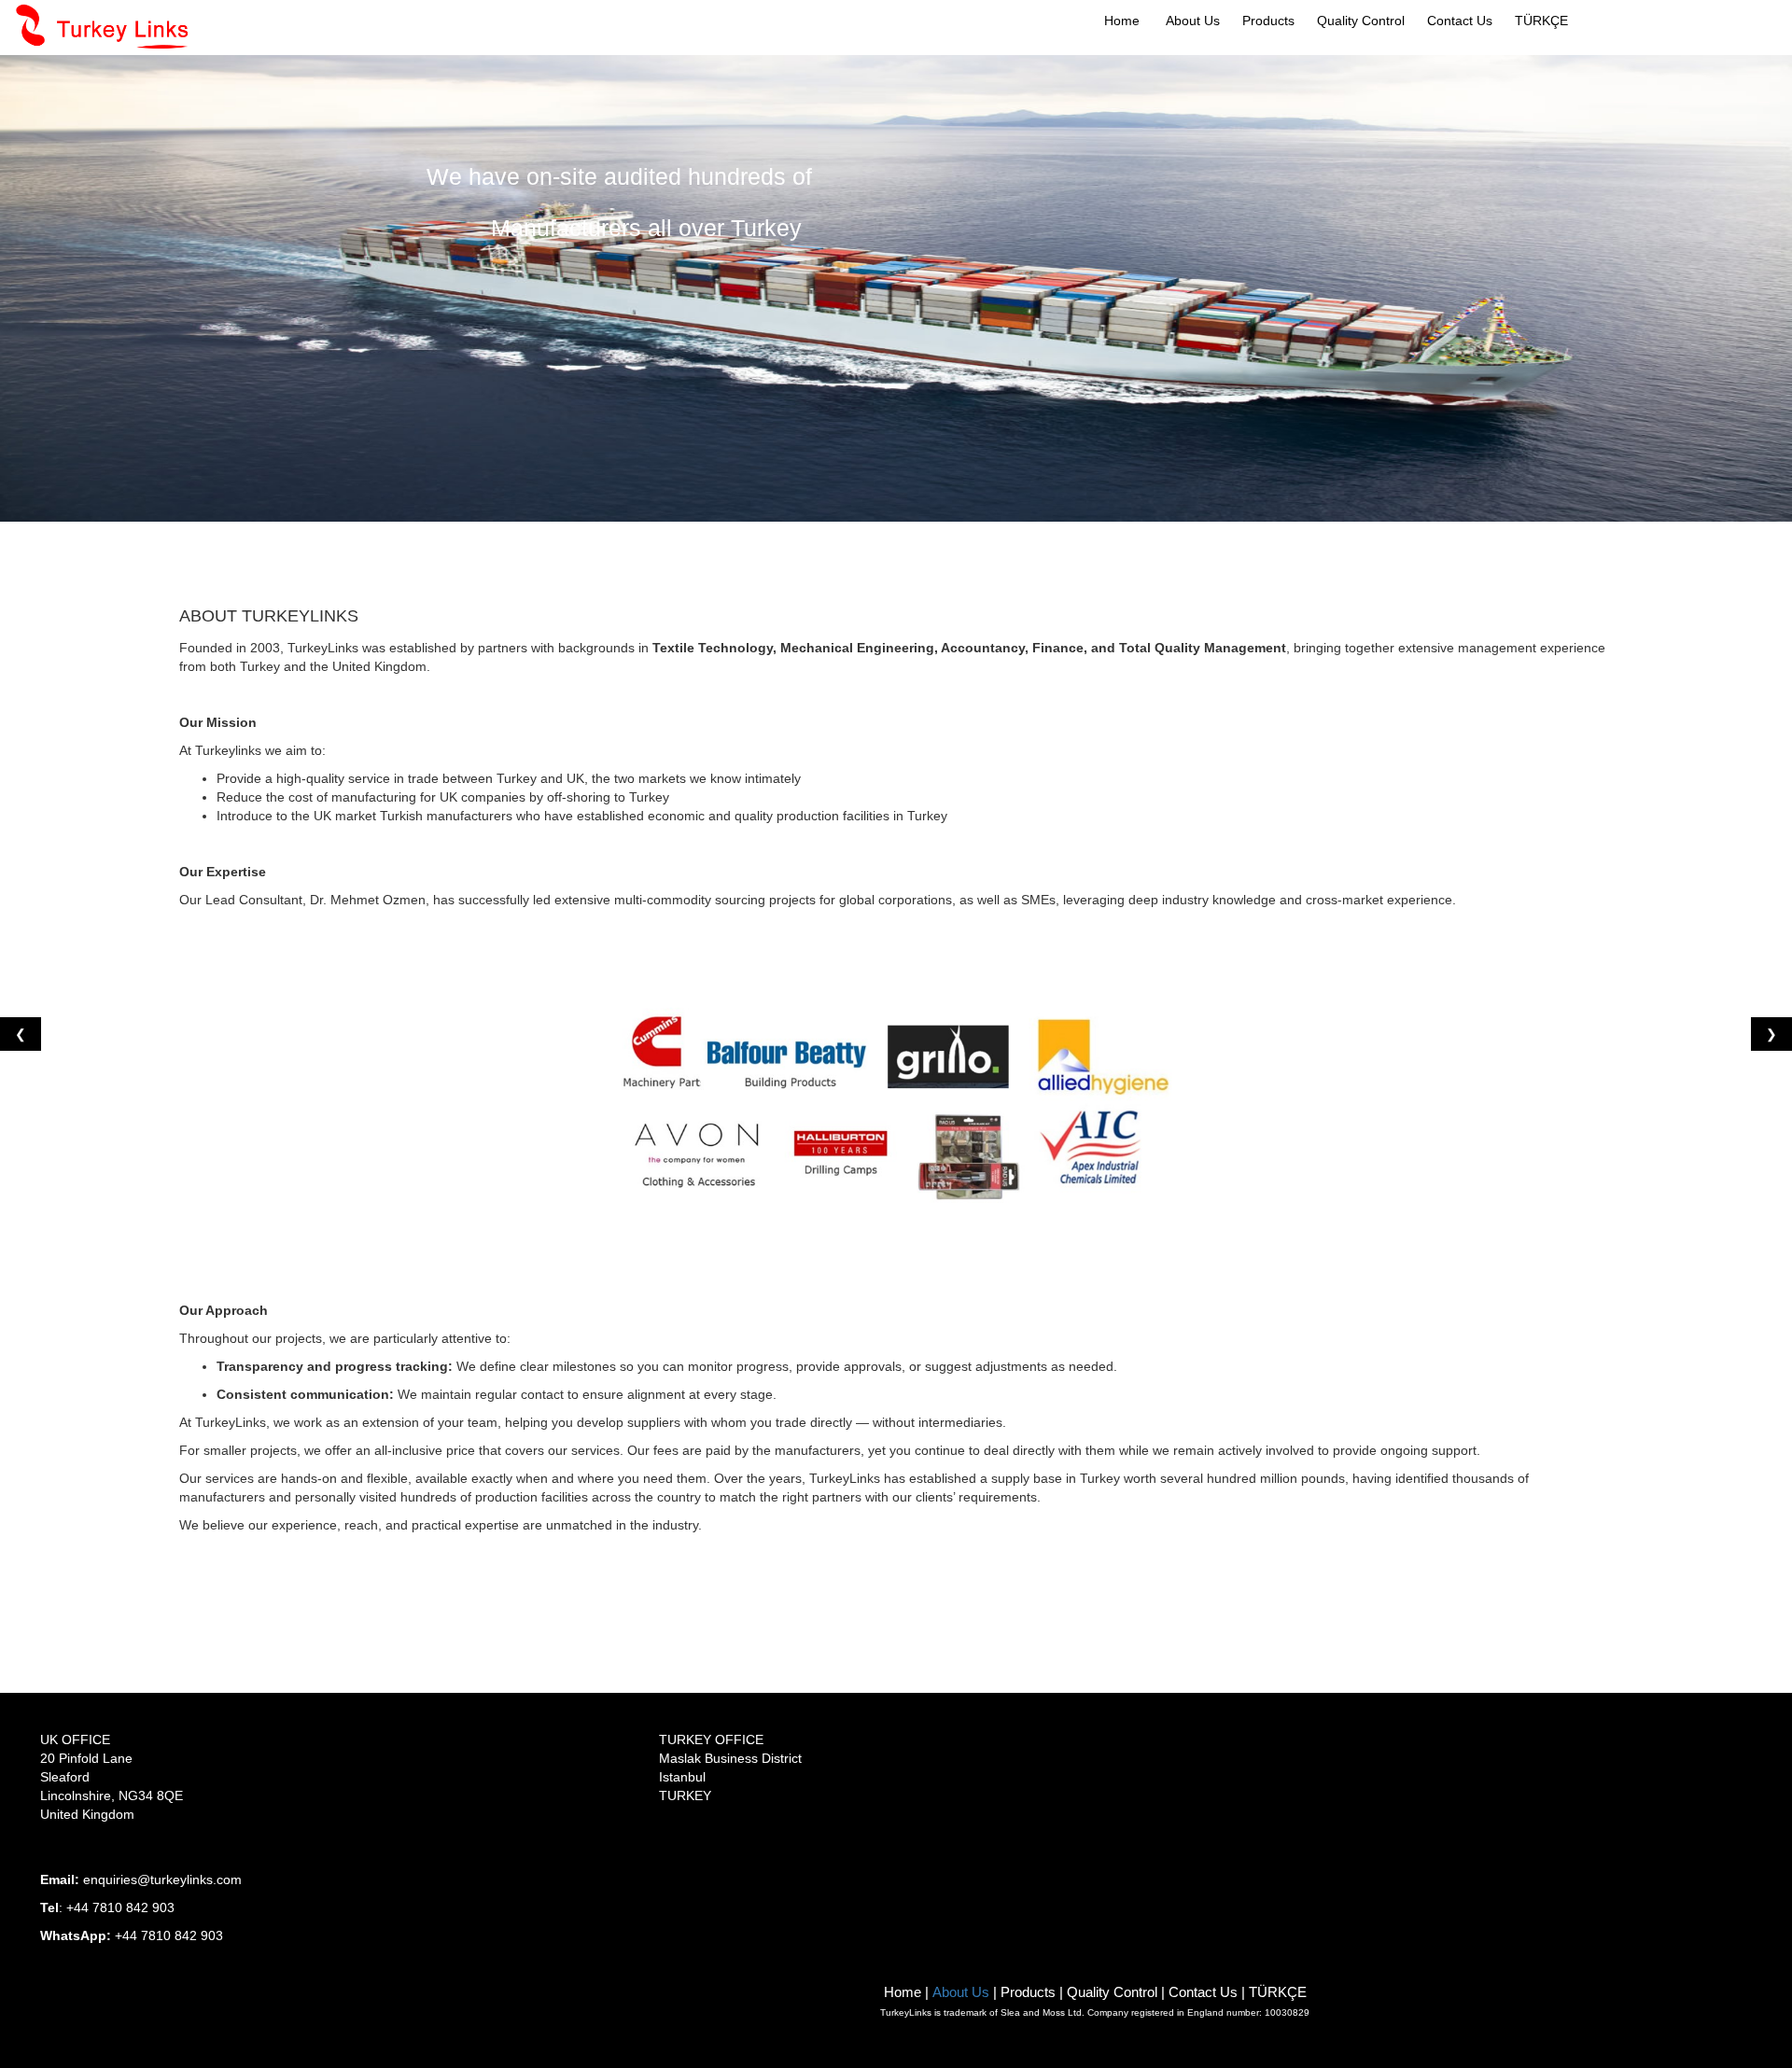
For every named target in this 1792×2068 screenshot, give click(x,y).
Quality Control (1112, 1992)
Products (1028, 1992)
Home (1122, 21)
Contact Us (1460, 21)
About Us (1193, 21)
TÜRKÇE (1541, 21)
